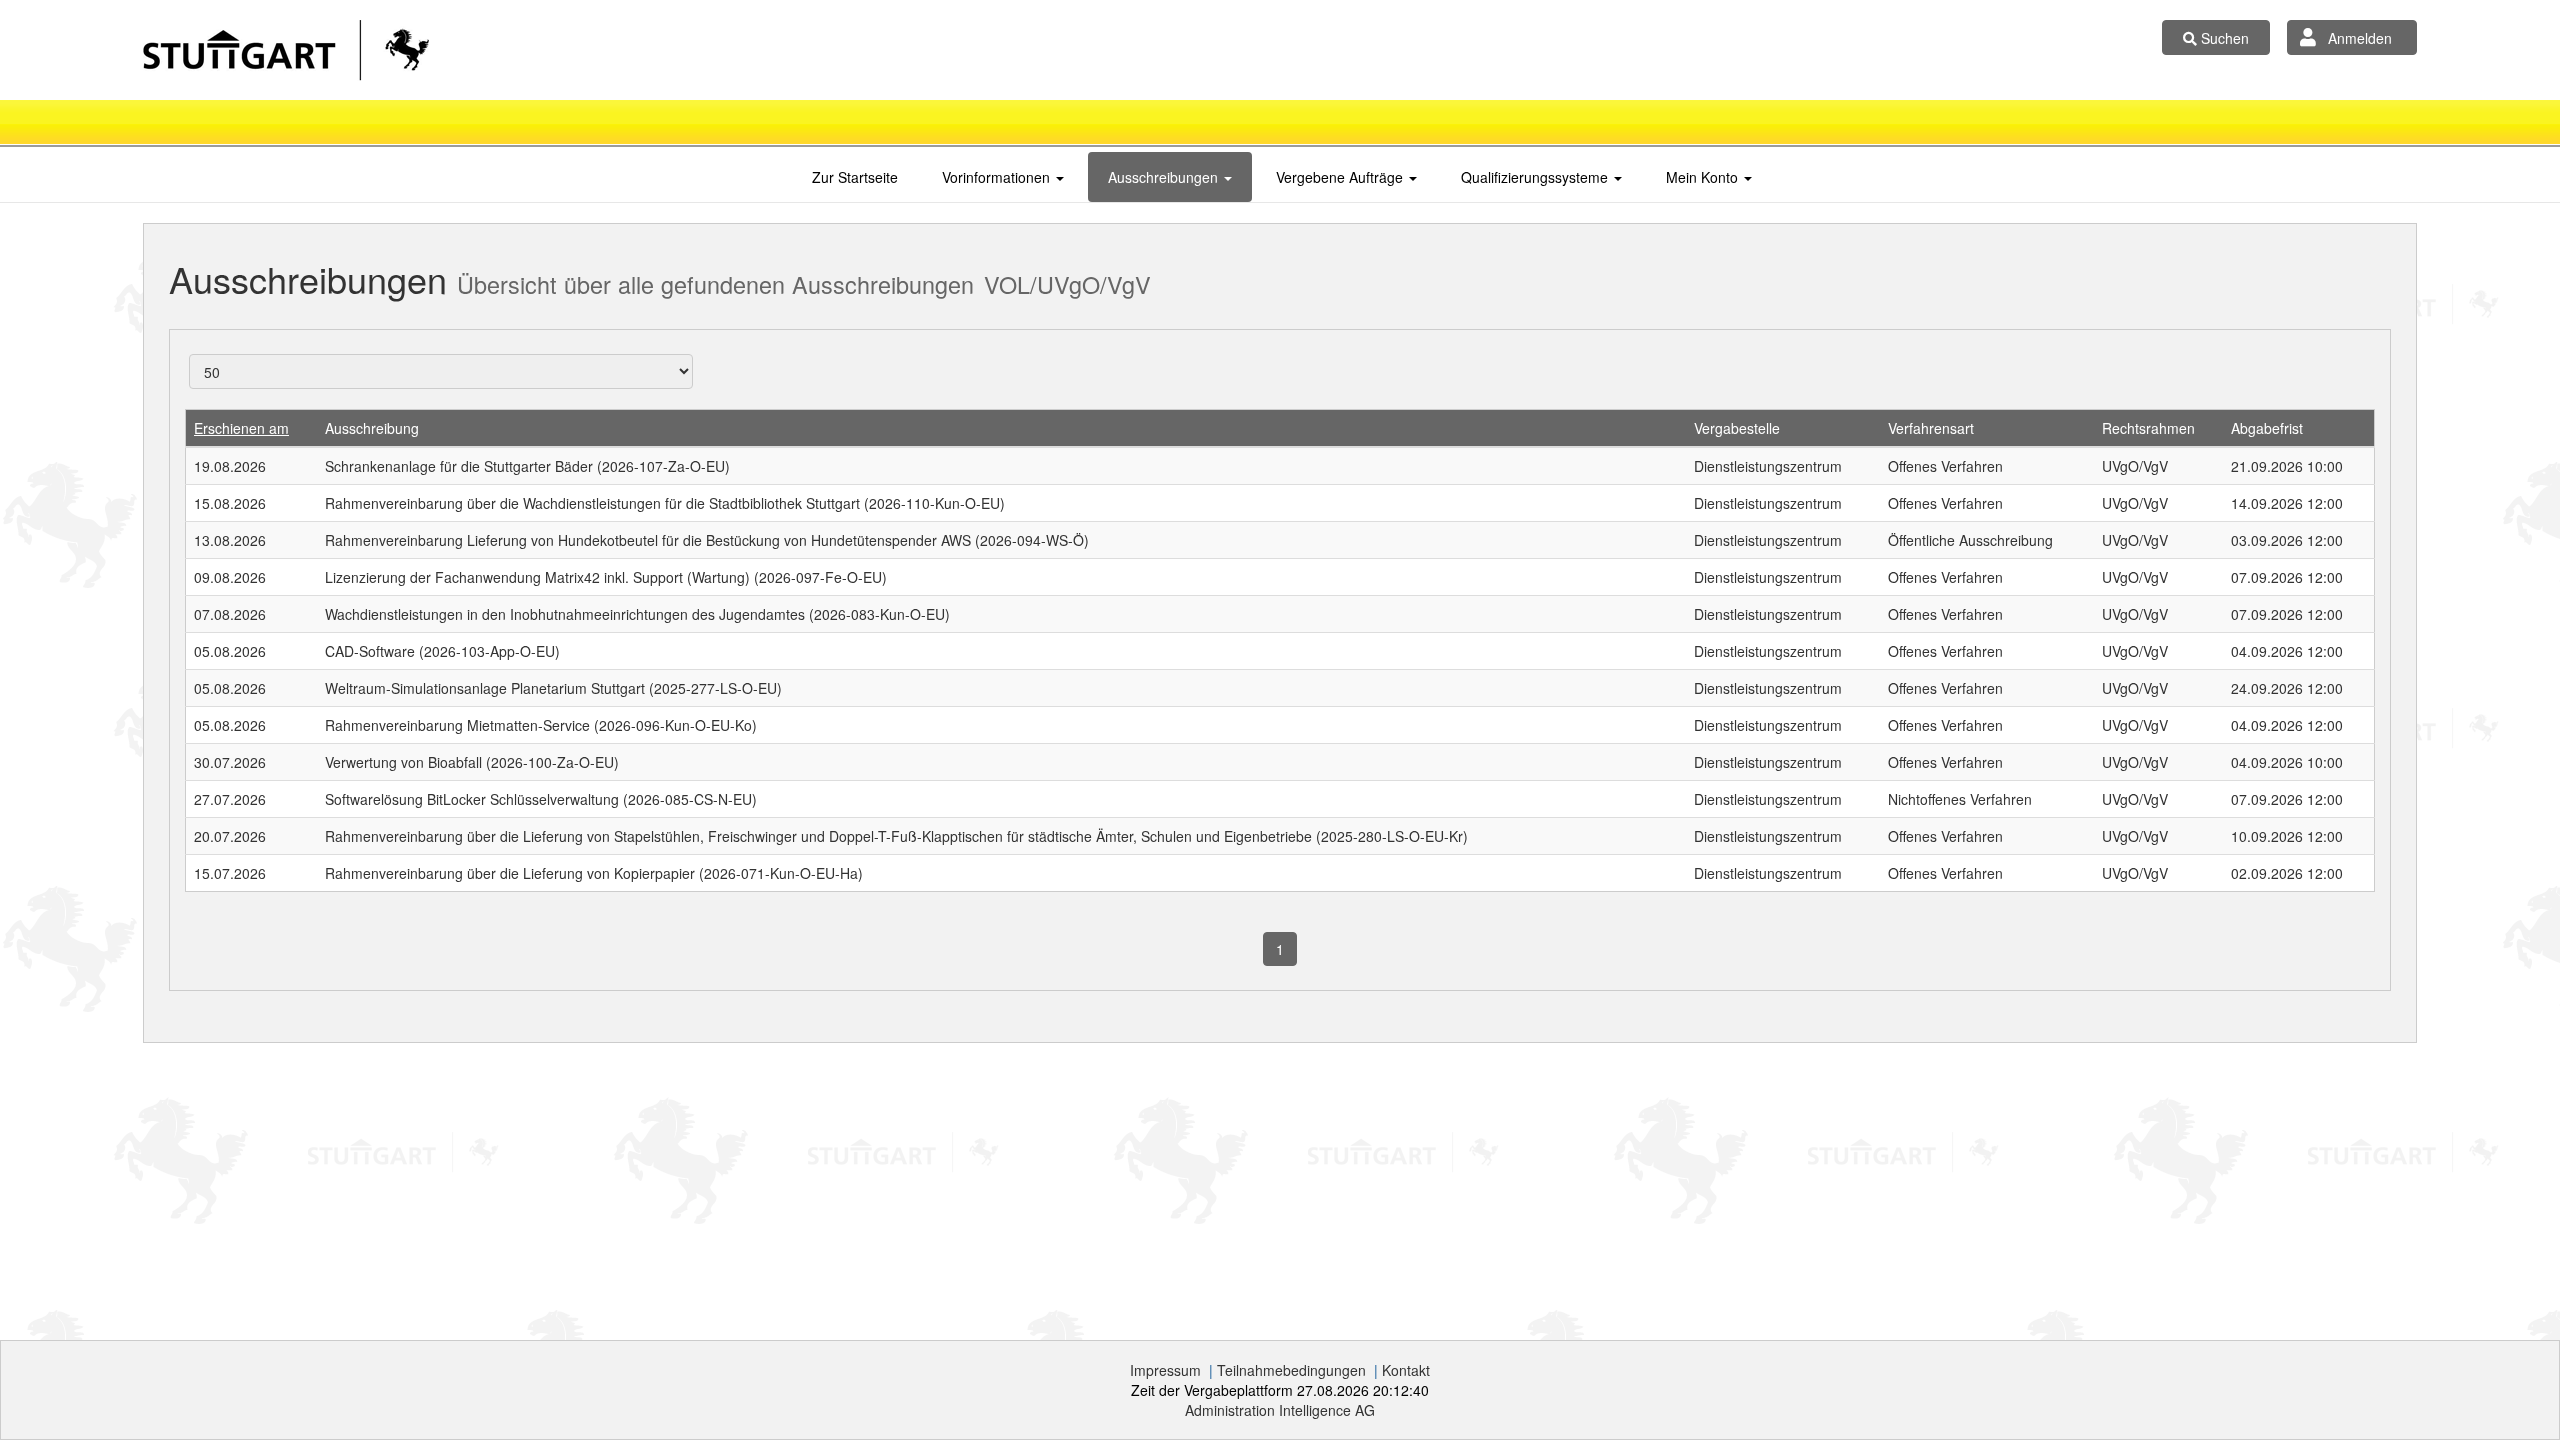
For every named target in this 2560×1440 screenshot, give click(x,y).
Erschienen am (241, 428)
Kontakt (1406, 1370)
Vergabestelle (1737, 428)
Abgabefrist (2267, 428)
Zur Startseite (855, 177)
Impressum (1165, 1370)
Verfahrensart (1931, 428)
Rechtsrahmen (2148, 428)
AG (1280, 1410)
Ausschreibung (372, 428)
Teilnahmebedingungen (1291, 1370)
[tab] (855, 177)
